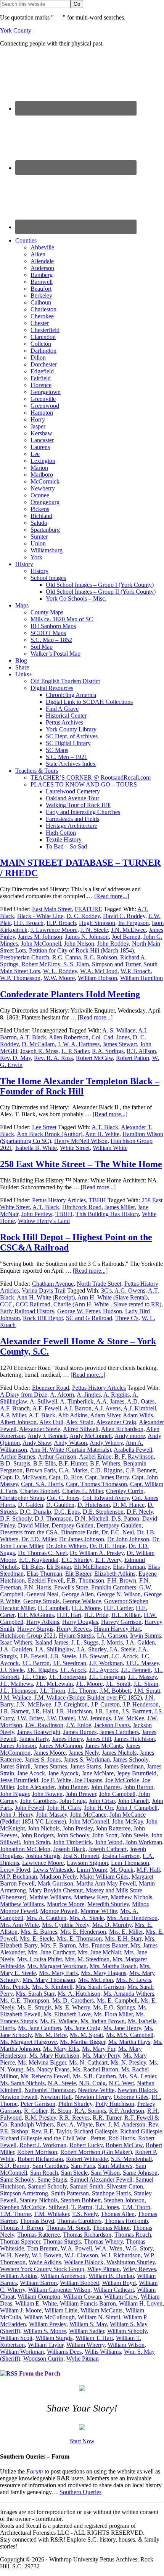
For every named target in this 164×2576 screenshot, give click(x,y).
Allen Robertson (69, 1037)
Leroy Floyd (15, 1870)
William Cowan (82, 2297)
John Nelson (79, 944)
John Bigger (14, 1794)
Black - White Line (40, 916)
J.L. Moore (89, 1684)
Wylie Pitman (83, 2359)
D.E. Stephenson (103, 1512)
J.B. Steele (63, 1656)
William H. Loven (141, 2303)
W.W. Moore (59, 978)
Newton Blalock (137, 2090)
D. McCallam (38, 1044)
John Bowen (47, 1794)
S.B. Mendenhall (131, 2159)
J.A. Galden (140, 1642)
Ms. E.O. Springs (114, 2007)
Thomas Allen (118, 2214)
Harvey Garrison (121, 1622)
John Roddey (113, 944)
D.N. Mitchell (92, 1518)
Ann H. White (102, 1134)
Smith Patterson (70, 2193)
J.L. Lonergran (107, 1677)
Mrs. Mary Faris (58, 1973)
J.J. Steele (12, 1670)
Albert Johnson (18, 1422)
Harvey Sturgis (35, 1629)
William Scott (16, 2338)
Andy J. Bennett (47, 1436)
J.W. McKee (129, 1718)
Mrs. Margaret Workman (57, 1966)
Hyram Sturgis (76, 1636)
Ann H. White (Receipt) (46, 1297)
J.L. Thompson (18, 1691)
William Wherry (85, 2345)
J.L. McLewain (54, 1684)
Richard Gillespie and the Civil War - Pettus (53, 2138)
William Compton (39, 2297)
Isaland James (52, 1642)
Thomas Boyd (37, 2221)
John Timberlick (72, 1842)
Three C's (127, 1318)
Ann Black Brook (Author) (50, 1134)
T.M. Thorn (136, 2207)
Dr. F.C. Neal (118, 1532)
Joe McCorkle (122, 1780)
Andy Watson (70, 1443)
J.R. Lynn (107, 1711)
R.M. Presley (40, 2118)
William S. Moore (45, 2331)
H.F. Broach (29, 923)
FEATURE (88, 909)
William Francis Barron (88, 2303)
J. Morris (112, 1642)
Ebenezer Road (51, 1388)
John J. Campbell (137, 1808)
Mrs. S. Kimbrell (52, 1987)
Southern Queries (80, 2492)
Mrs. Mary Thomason (49, 1980)
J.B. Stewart (94, 1656)
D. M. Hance (129, 1505)
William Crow (121, 2297)
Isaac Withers (16, 1642)
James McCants (104, 1746)
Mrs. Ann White (19, 1925)
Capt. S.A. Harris (42, 1484)
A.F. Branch (15, 1408)
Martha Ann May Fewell (106, 1883)
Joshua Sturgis (43, 1856)
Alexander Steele (40, 1429)
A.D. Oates (141, 1401)
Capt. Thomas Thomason (96, 1484)
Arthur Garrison (57, 1457)
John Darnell (133, 1801)
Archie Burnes (18, 1457)
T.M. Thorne (15, 2214)
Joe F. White (56, 1780)
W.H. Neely (14, 2255)
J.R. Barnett (14, 1711)
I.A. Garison (112, 1636)
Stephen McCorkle (23, 2207)
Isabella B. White (36, 1148)
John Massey (52, 1815)
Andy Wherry (106, 1443)
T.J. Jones (107, 2207)
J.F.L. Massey (142, 1663)
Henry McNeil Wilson (81, 1141)
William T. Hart (94, 2338)
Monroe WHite (99, 1911)
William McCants (101, 2310)
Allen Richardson (122, 1429)
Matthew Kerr (91, 1897)
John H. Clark (64, 1808)
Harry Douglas (80, 1622)
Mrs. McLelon (96, 1980)
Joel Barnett (126, 937)
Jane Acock (31, 1773)
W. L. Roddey (60, 971)
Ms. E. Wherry (72, 2007)
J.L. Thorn (52, 1691)
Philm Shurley (75, 2104)
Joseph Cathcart (108, 1849)
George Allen (78, 1594)
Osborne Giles (131, 2097)
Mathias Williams (50, 1897)
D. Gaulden (60, 1505)
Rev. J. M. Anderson (121, 2124)
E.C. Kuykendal (39, 1560)
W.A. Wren (109, 2248)
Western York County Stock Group (42, 2269)
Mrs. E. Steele (37, 1939)
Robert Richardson (40, 2159)
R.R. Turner (107, 2118)
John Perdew (37, 1214)
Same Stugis (52, 2180)
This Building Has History (107, 1214)
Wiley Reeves (139, 2269)
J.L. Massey (142, 1677)
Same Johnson (140, 2173)
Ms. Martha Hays (129, 2042)
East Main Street (52, 909)
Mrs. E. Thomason (79, 1939)
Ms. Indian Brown (103, 2021)
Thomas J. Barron (22, 2228)
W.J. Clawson (81, 2255)
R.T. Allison (141, 1051)
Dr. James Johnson (82, 1539)
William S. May (88, 2324)
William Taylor (46, 2345)
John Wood (109, 1842)
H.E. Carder (118, 1608)
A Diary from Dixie (24, 1395)
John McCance (88, 1815)
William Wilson (126, 2345)
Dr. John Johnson (128, 1539)
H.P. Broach (61, 923)
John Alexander (36, 1787)
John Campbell (117, 1794)
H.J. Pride (96, 1615)
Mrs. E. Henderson (83, 1932)
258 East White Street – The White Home (81, 1164)
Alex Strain (80, 1422)
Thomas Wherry (103, 2241)
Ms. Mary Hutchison (54, 2056)
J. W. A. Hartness (79, 1044)
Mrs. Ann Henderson (132, 1918)
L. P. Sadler (75, 1051)
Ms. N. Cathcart (88, 2062)
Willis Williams (103, 2352)
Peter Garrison (38, 2104)
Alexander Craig (116, 1422)
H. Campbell (53, 1608)
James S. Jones (43, 1759)
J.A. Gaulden (16, 1649)
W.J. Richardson (121, 2255)
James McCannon (60, 1746)
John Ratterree (113, 1828)
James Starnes (50, 1766)
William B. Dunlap (111, 2276)
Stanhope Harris (111, 2193)
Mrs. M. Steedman (87, 1959)
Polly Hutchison (115, 2104)
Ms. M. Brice (51, 2035)
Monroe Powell (59, 1911)
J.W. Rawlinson (44, 1725)
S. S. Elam (76, 964)
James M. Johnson (40, 937)
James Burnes (80, 1732)
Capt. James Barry (107, 1477)
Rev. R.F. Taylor (51, 2131)
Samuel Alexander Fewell (101, 2180)
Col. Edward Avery (106, 1498)
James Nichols (119, 1753)
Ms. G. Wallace (59, 2021)
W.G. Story (139, 2248)
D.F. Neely (140, 1512)
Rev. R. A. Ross (53, 1058)
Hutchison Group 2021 (28, 1636)
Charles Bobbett (40, 1491)
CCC (6, 1304)
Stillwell (58, 2207)
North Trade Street (99, 1284)
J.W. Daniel (61, 1718)
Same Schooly (17, 2180)
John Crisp (102, 1801)
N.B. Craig (92, 2083)
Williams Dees (64, 2352)
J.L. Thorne (82, 1691)
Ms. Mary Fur (99, 2049)
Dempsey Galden (72, 1525)
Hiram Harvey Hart (117, 1629)
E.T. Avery (108, 1560)
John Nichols (44, 1828)
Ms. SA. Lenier (137, 2076)
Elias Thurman (44, 1574)
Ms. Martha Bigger (83, 2042)
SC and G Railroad (89, 1318)
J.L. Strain (146, 1684)
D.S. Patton (125, 1518)
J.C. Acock (125, 1656)
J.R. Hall (42, 1711)
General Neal (42, 1594)
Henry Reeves (74, 1629)
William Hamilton (141, 978)
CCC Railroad (33, 1304)
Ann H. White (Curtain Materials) (70, 1450)
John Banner (73, 1787)
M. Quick (122, 1870)
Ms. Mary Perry (101, 2056)
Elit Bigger (78, 1574)
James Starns (86, 1766)
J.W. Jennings (94, 1718)
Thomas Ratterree (39, 2235)
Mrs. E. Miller (126, 1932)
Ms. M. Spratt (86, 2035)
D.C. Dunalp (35, 1512)
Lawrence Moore (43, 1863)
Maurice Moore (66, 1904)
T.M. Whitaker (51, 2214)
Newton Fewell (19, 2097)
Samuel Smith (87, 2186)
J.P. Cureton (105, 1704)
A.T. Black (33, 1037)
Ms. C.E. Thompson (25, 2000)
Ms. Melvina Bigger (42, 2062)
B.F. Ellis (44, 1463)
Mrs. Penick (14, 1987)
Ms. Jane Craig (82, 2028)
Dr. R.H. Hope (108, 1546)
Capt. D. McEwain (23, 1477)
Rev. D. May (15, 1058)
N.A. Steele (62, 2083)
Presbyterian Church (25, 957)
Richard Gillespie (141, 2131)
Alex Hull (51, 1422)
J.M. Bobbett (115, 1691)
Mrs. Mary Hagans (104, 1973)
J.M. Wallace (16, 1698)
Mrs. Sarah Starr (35, 1994)
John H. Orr (99, 1808)
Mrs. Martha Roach (113, 1966)
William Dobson (97, 978)
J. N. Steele (94, 930)
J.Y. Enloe (79, 1725)
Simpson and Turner (116, 964)
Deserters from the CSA (29, 1532)
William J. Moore (21, 2310)
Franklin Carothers (114, 1587)
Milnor (140, 1904)
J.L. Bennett (136, 1670)
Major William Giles (104, 1877)
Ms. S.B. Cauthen (94, 2076)
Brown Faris (41, 1470)
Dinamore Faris (80, 1532)
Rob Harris (122, 2138)
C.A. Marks (73, 1470)
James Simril (15, 1766)
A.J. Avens (107, 1408)
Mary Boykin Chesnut (56, 1890)
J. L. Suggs (85, 1642)
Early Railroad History (27, 1311)
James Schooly (131, 1759)
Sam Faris (83, 2166)
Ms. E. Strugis (34, 2007)
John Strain (36, 1842)
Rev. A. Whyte (75, 2124)
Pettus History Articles (59, 1200)
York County (16, 30)
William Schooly (127, 2331)
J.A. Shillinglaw (54, 1649)
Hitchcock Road (82, 1207)
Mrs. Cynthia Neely (66, 1925)
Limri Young (92, 1870)
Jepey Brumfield (137, 1773)
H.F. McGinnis (36, 1615)
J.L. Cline (34, 1677)
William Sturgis (54, 2338)
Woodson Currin (43, 2359)
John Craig (73, 1801)
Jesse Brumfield (19, 1780)
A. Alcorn (62, 1395)
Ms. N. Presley (128, 2062)
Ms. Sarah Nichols (22, 2083)
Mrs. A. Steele (87, 1918)
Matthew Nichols (131, 1897)
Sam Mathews (115, 2166)
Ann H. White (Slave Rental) (113, 1297)
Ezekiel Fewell (46, 1580)
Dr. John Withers (66, 1546)
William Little (61, 2310)
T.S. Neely (85, 2214)
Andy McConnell (91, 1436)
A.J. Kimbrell (140, 1408)
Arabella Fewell (133, 1450)
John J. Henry (17, 1815)
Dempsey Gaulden (119, 1525)
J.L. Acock (73, 1670)
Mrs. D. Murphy (112, 1925)
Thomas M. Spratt (68, 2228)
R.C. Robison (100, 957)
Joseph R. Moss (39, 1051)
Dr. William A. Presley (97, 1553)
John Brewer (81, 1794)
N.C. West (121, 2083)
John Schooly (73, 1835)
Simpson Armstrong (24, 2193)
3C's (106, 1290)
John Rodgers (37, 1835)
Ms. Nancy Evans (48, 2069)
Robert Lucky (86, 2145)
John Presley (78, 1828)
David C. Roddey (124, 916)
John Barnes (106, 1787)
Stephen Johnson (124, 2200)
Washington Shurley (131, 2262)
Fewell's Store (71, 1587)
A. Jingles (89, 1395)
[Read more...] (112, 896)
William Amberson (63, 2276)
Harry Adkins (43, 1622)
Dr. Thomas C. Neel (42, 1553)
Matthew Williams (22, 1904)
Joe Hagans (88, 1780)
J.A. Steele (122, 1649)
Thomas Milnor (111, 2228)
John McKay (128, 1821)
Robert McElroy (41, 964)
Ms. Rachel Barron (95, 2069)
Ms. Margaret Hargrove (28, 2042)
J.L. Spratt (118, 1684)
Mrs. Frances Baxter (103, 1945)
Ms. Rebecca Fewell (45, 2076)
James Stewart (120, 1044)
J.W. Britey (30, 1718)
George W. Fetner (79, 1311)
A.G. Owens (130, 1290)
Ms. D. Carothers (73, 2000)
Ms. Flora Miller (113, 2014)
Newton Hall (56, 2097)
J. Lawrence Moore (54, 930)
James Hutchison (134, 1739)
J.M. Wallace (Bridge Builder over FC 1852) (88, 1698)
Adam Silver (105, 1415)
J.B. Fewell (34, 1656)
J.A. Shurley (92, 1649)
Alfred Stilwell (81, 1429)
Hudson (113, 1311)
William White (110, 1148)
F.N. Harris (38, 1587)
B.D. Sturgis (15, 1463)
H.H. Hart (69, 1615)
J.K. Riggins (42, 1670)
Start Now (82, 2441)
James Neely (84, 1753)
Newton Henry (93, 2097)
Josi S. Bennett (81, 1856)
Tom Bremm (42, 2248)
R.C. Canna (67, 957)
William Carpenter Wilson (59, 2290)
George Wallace (82, 1601)
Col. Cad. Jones (111, 1037)
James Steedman (124, 1766)
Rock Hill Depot (43, 1318)
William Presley (48, 2324)
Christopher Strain (22, 1498)
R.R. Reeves (74, 2118)
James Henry (67, 1739)
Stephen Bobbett (81, 2200)
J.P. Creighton (71, 1704)
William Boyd (119, 2283)
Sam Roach (44, 2173)
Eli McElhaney (92, 1567)
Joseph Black (69, 1849)
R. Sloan (61, 2111)
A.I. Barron (78, 1408)
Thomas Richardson (87, 2235)
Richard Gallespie (96, 2131)
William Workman (22, 2352)
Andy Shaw (37, 1443)
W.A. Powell (76, 2248)
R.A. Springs (108, 1051)
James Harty (34, 1739)
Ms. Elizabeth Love (67, 2014)
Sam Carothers (50, 2166)
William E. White (36, 2303)
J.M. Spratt (147, 1691)
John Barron (138, 1787)
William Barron (38, 2283)
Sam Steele (74, 2173)
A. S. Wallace (119, 1030)
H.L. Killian (126, 1615)
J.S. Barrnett (137, 1711)
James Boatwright (39, 1732)
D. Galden (31, 1505)
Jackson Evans (112, 1725)
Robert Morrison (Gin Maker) (96, 2152)
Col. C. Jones (63, 1498)
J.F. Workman (106, 1663)
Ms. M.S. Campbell (130, 2035)
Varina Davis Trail (44, 1290)
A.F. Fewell (47, 1408)
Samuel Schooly (47, 2186)
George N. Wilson (119, 1594)
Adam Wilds (138, 1415)
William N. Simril (99, 2317)
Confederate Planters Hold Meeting (70, 994)
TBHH (97, 1200)
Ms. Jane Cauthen (39, 2028)
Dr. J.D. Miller (39, 1539)
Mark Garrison (55, 1883)
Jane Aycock (63, 1773)
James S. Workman (87, 1759)
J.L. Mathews (16, 1684)
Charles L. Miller (83, 1491)
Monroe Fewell (18, 1911)
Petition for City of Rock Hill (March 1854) (81, 950)
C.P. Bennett (141, 1470)
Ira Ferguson (133, 923)
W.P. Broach (136, 971)
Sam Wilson (105, 2173)
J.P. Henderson (141, 1704)
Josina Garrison (121, 1856)
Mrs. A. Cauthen (46, 1918)
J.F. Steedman (69, 1663)
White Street (75, 1148)
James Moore (50, 1753)
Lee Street (44, 1127)
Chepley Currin (125, 1491)
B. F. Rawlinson (134, 1457)
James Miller (120, 1207)
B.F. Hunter (73, 1463)
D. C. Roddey (83, 916)
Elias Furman (129, 1567)
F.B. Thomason (85, 1580)
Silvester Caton (125, 2186)
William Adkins (19, 2276)
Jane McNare (98, 1773)
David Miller (33, 1525)
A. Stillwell (43, 1401)
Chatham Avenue (53, 1284)
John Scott (105, 1835)
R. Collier (36, 2111)
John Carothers (38, 1801)
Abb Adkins (73, 1415)
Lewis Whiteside (53, 1870)
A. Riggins (117, 1395)
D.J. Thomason (53, 1518)
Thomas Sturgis (62, 2241)
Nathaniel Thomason (50, 2090)
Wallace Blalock (84, 2262)
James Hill (98, 1739)
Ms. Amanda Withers (129, 1994)
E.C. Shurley (77, 1560)
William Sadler (87, 2331)
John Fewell (30, 1808)
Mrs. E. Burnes (39, 1932)
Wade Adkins (45, 2262)
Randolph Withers (32, 2124)
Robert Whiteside (87, 2159)
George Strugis (41, 1601)
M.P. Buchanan (18, 1877)
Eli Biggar (59, 1567)
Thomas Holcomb (126, 2221)
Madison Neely (58, 1877)
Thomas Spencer (20, 2241)
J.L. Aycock (104, 1670)
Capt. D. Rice (65, 1477)
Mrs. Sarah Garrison (100, 1987)
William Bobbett (80, 2283)
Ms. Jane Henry (122, 2028)
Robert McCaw (94, 1058)
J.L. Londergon (68, 1677)
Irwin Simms (146, 1636)
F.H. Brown (122, 1580)
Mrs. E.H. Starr (123, 1939)
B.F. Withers (105, 1463)
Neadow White (96, 2090)
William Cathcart (114, 2290)
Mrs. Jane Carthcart (51, 1952)
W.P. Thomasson (20, 978)
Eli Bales (33, 1567)
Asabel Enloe (95, 1457)
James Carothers (119, 1732)
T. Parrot (82, 2207)
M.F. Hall (148, 1870)
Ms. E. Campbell (117, 2000)
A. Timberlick (77, 1401)
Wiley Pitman (104, 2269)
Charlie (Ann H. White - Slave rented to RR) (107, 1304)
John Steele (134, 1835)
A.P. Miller (13, 1415)
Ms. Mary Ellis (61, 2049)
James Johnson (18, 1746)
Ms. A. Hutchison (79, 1994)
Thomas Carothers (79, 2221)
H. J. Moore (86, 1608)
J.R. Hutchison (74, 1711)
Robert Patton (133, 1058)
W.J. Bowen (47, 2255)
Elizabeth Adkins (115, 1574)
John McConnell (41, 944)
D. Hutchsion (94, 1505)
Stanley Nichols (39, 2200)
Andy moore (130, 1436)
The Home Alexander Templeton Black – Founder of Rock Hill (80, 1086)
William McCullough (49, 2317)
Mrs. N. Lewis (133, 1980)
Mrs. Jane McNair (99, 1952)
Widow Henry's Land (44, 1221)
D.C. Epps (67, 1512)
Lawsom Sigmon (87, 1863)
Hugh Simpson (97, 923)
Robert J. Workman (43, 2145)
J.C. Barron (36, 1663)
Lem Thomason (130, 1863)
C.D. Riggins (106, 1470)
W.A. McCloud (99, 971)
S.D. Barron (15, 2166)
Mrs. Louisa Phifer (39, 1959)
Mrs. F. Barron (58, 1945)
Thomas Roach (133, 2235)
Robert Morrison (37, 2152)
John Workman (144, 1842)
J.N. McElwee (128, 930)
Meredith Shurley (108, 1904)
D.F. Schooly (16, 1518)
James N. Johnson (87, 937)
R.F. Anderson (127, 2111)
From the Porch (40, 2373)
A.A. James (110, 1401)
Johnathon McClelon (25, 1849)
